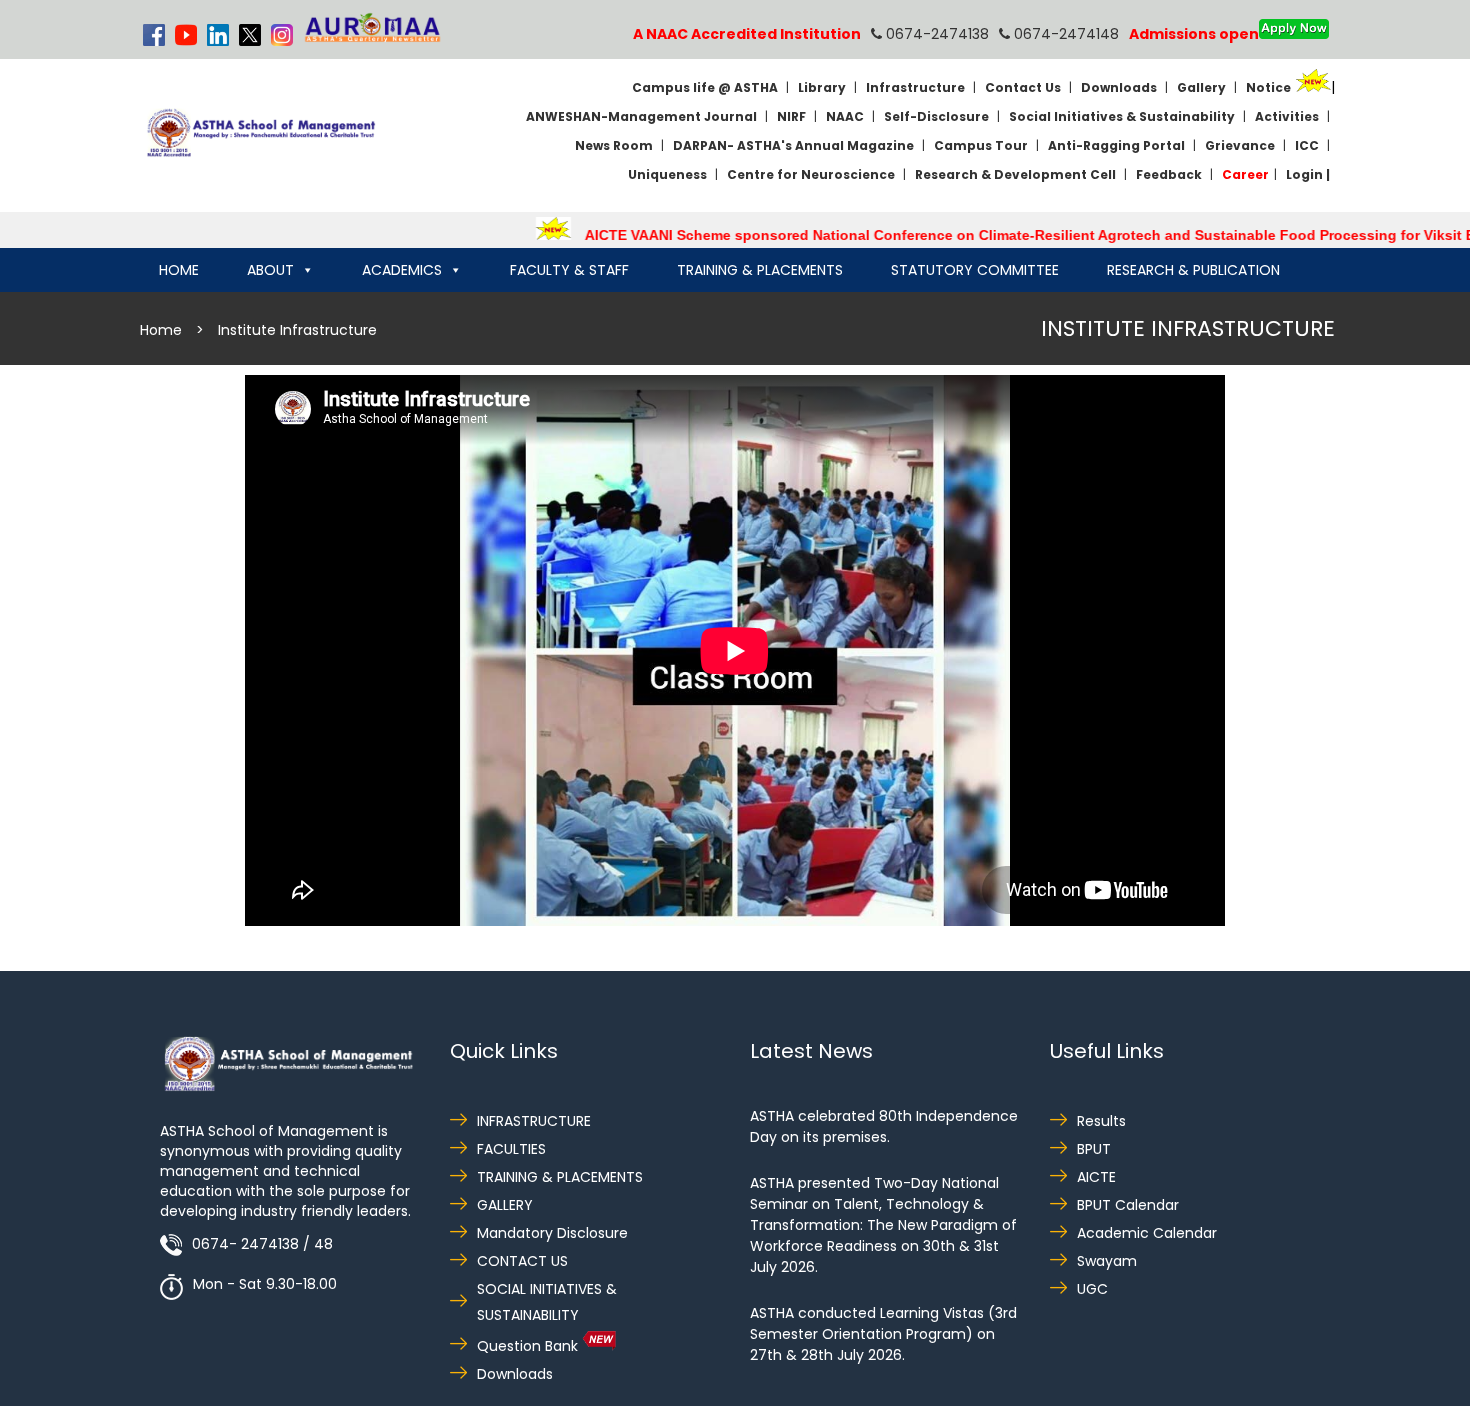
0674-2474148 (1064, 34)
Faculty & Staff (569, 270)
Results (1101, 1121)
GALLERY (505, 1205)
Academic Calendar (1147, 1233)
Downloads (515, 1374)
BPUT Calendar (1128, 1205)
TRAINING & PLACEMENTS (560, 1177)
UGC (1092, 1289)
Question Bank (529, 1346)
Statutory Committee (975, 270)
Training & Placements (760, 270)
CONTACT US (522, 1261)
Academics (402, 270)
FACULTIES (511, 1149)
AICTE (1096, 1177)
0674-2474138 (935, 34)
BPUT (1094, 1149)
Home (179, 270)
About (270, 270)
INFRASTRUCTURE (534, 1121)
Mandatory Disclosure (552, 1233)
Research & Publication (1193, 270)
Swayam (1107, 1261)
